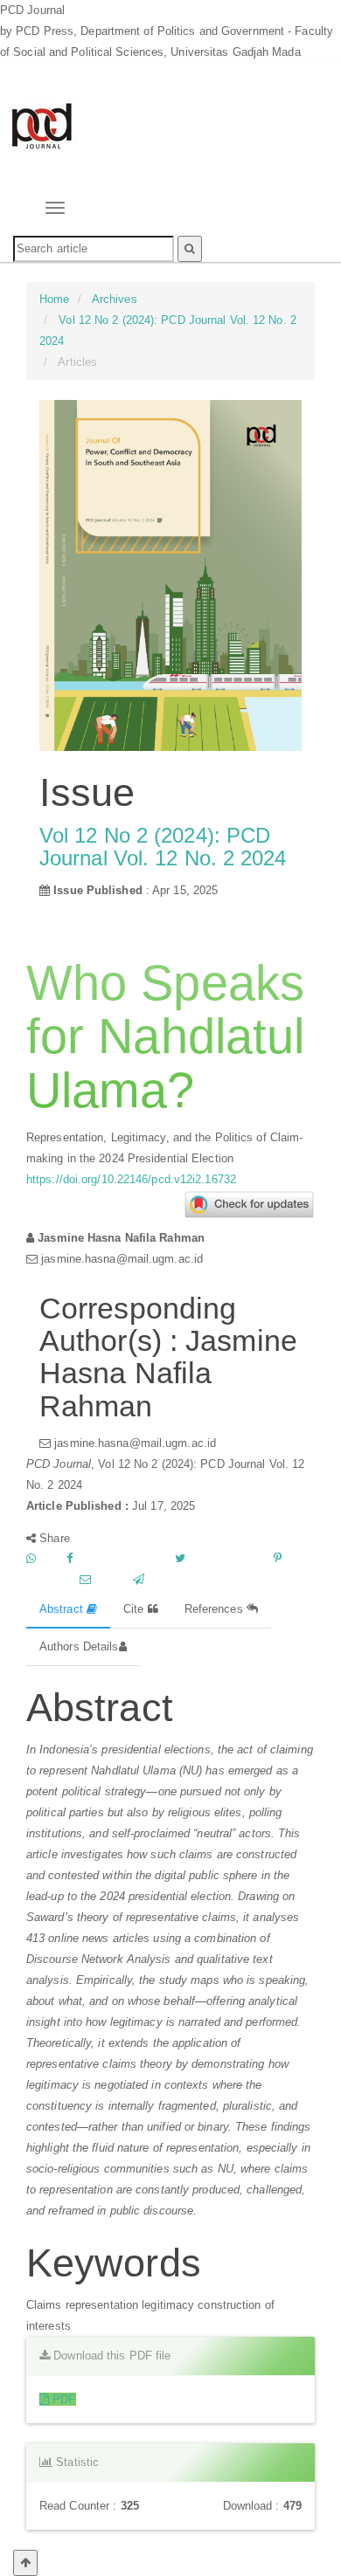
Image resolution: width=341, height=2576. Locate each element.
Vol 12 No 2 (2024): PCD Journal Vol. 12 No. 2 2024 (163, 847)
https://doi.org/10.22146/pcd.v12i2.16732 (131, 1179)
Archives (115, 299)
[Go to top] (25, 2563)
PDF (62, 2399)
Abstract (63, 1609)
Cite (136, 1609)
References (216, 1609)
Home (54, 299)
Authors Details (79, 1646)
